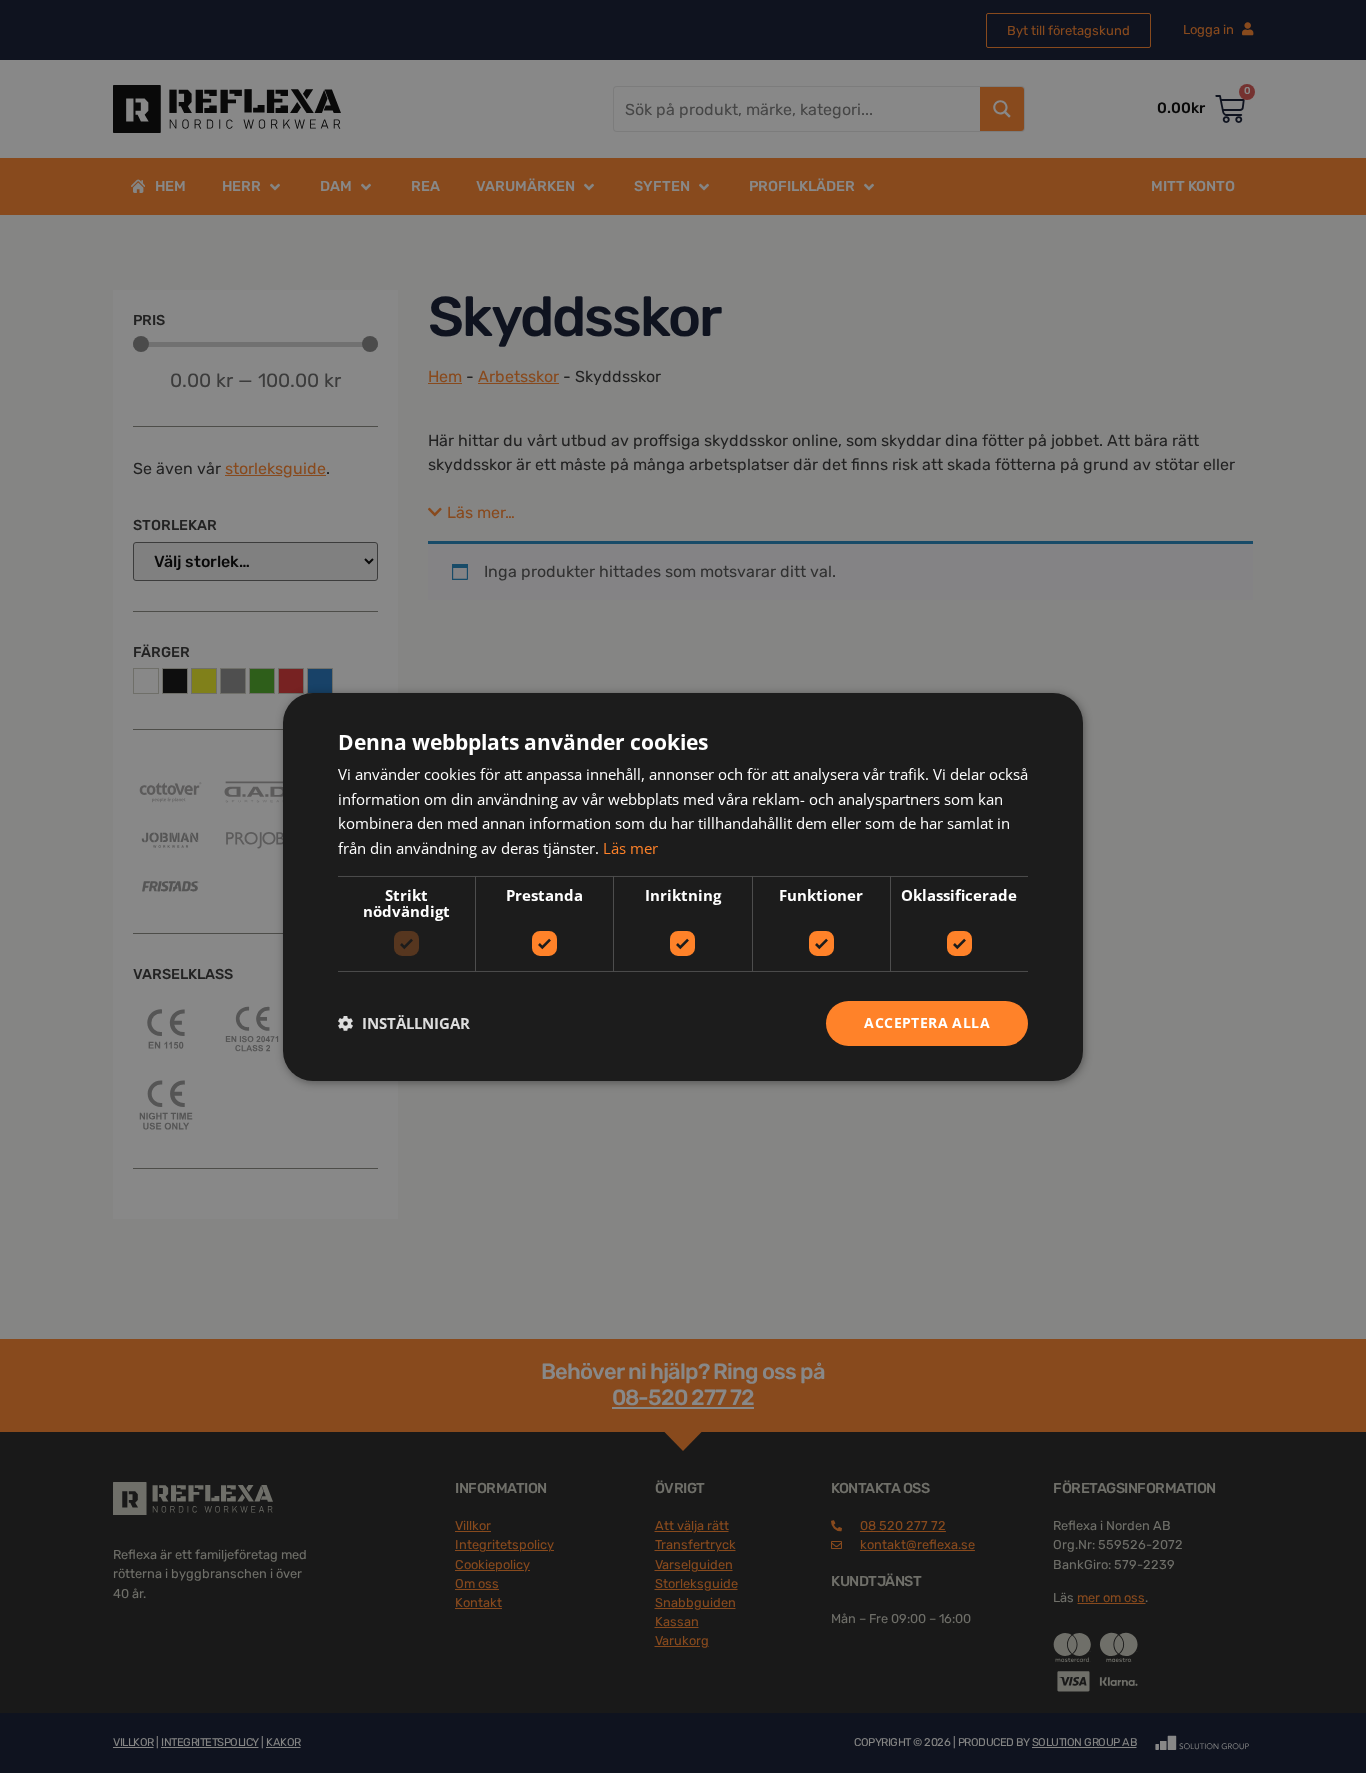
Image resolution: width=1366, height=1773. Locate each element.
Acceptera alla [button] (927, 1022)
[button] (404, 1023)
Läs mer (630, 848)
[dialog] (683, 886)
